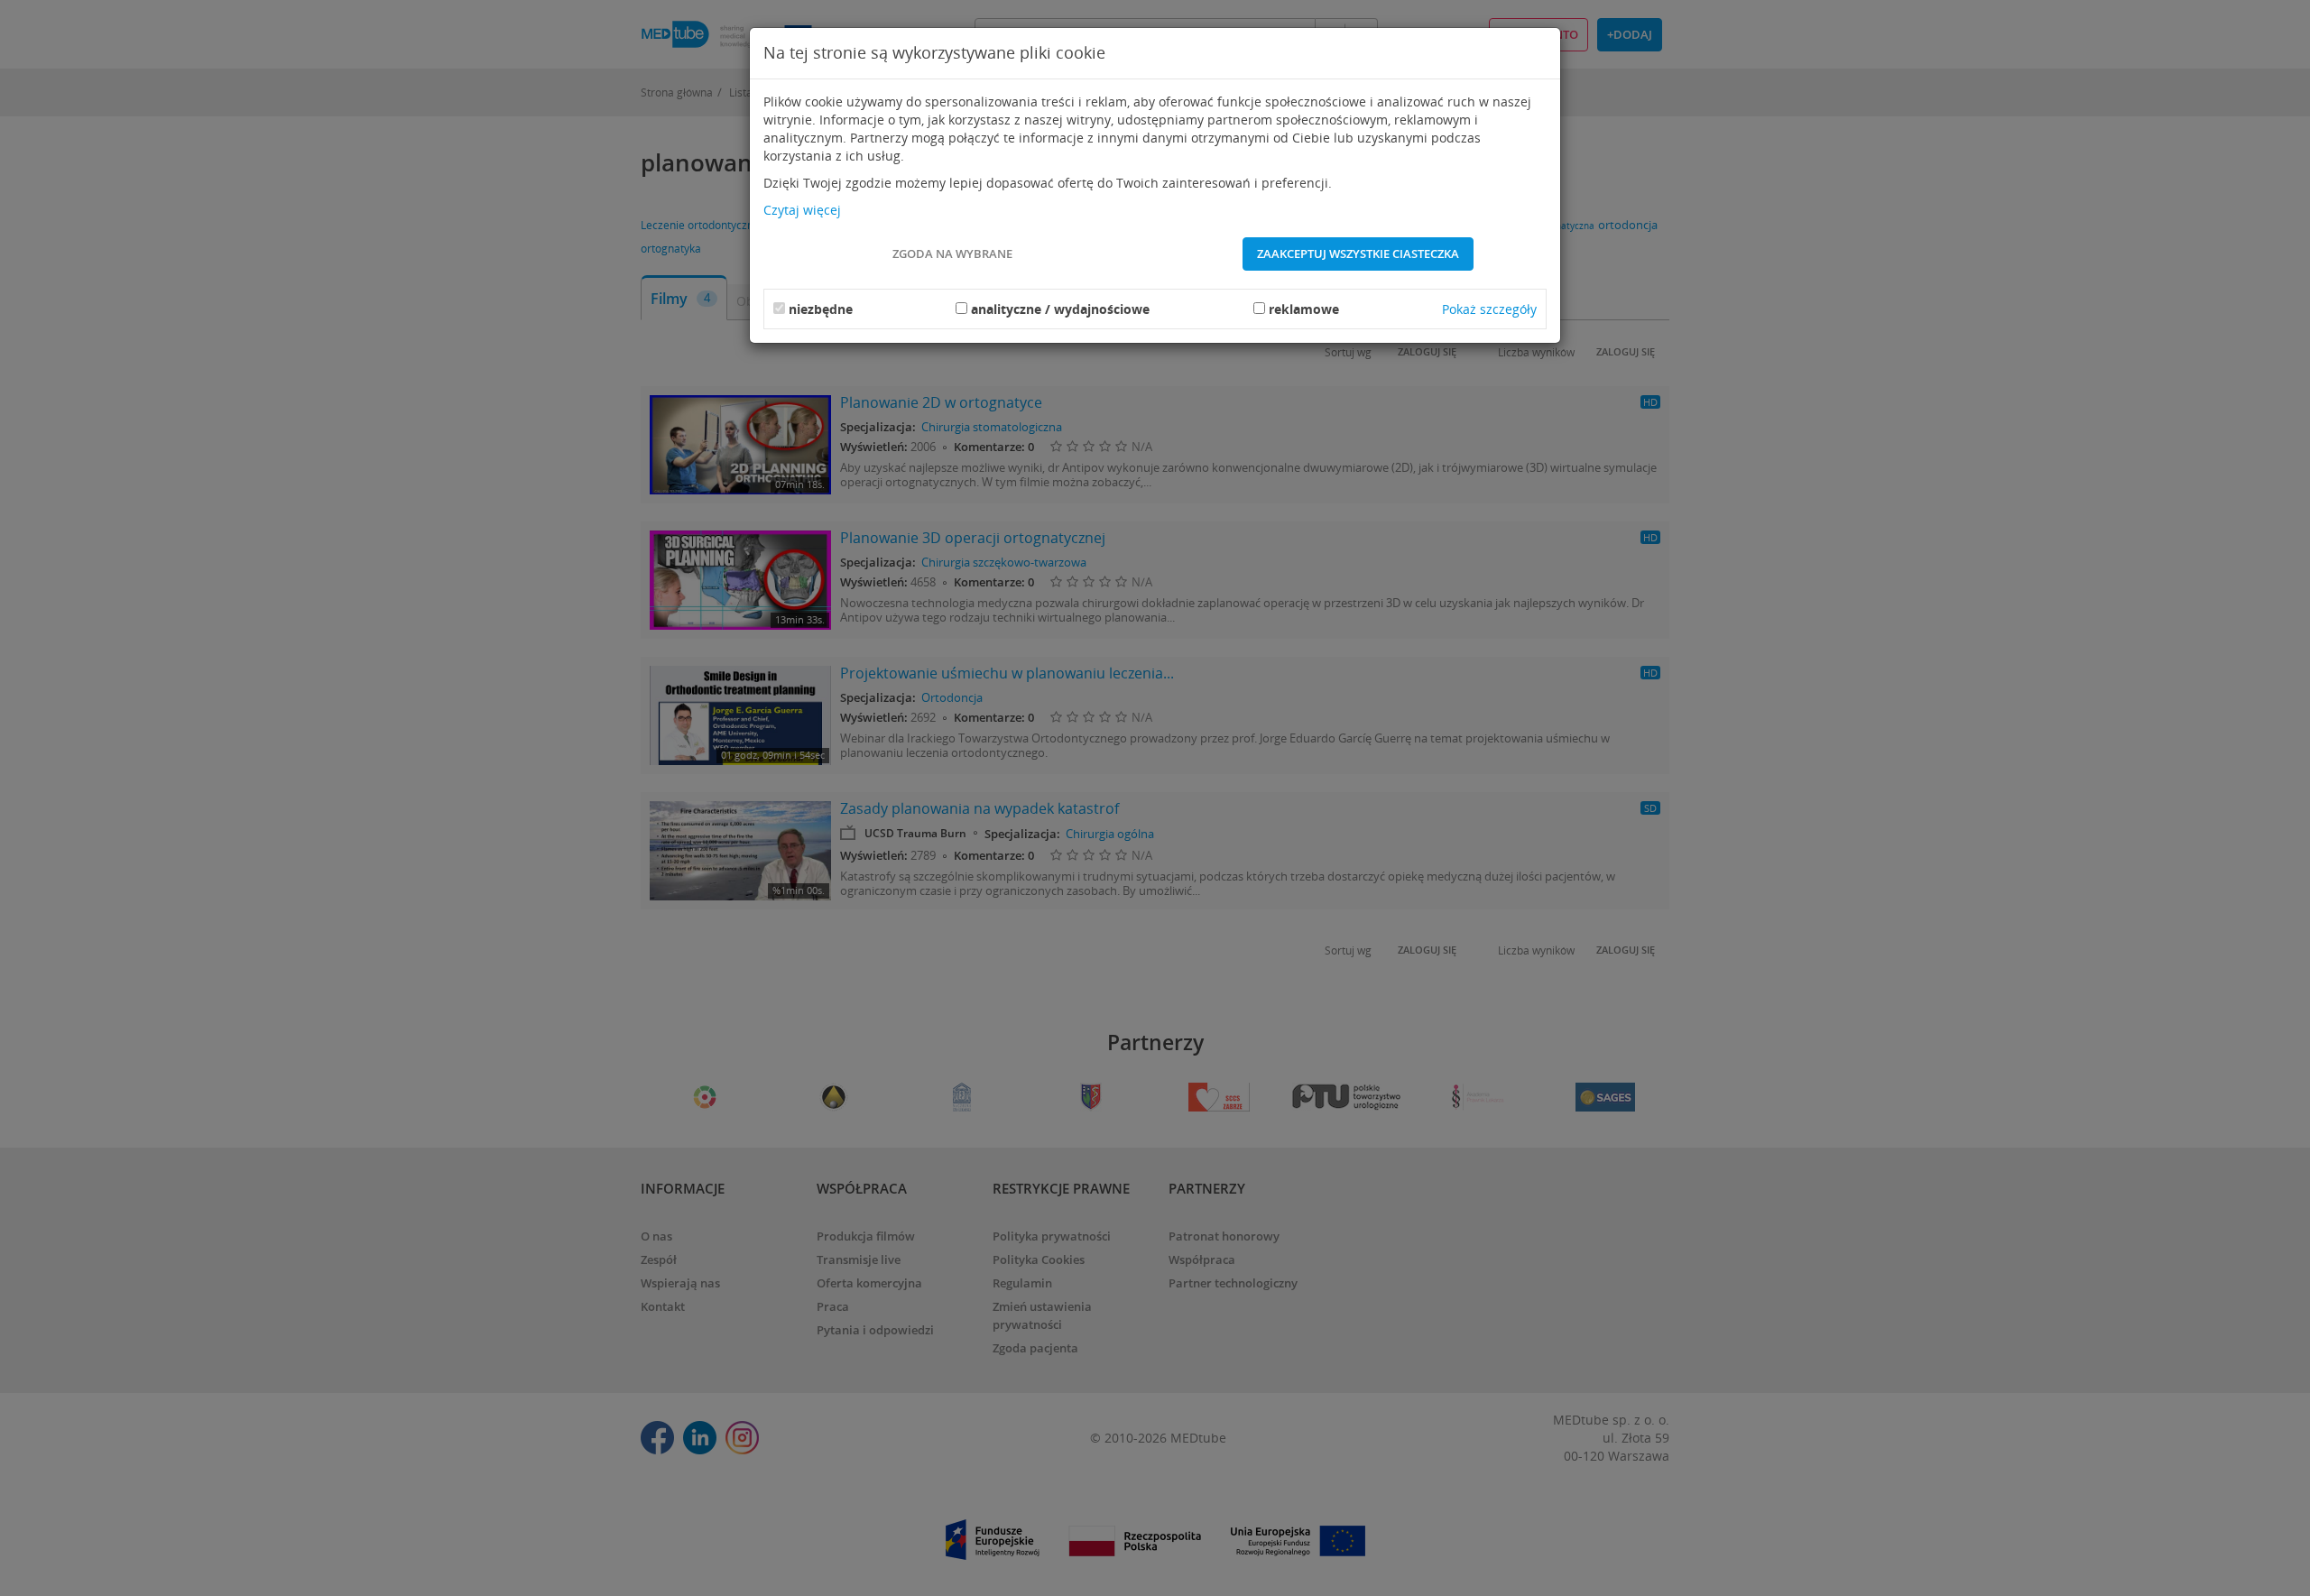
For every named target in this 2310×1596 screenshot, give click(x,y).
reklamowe (1304, 309)
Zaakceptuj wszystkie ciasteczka (1358, 254)
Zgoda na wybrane (952, 254)
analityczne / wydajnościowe (1060, 309)
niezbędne (821, 309)
